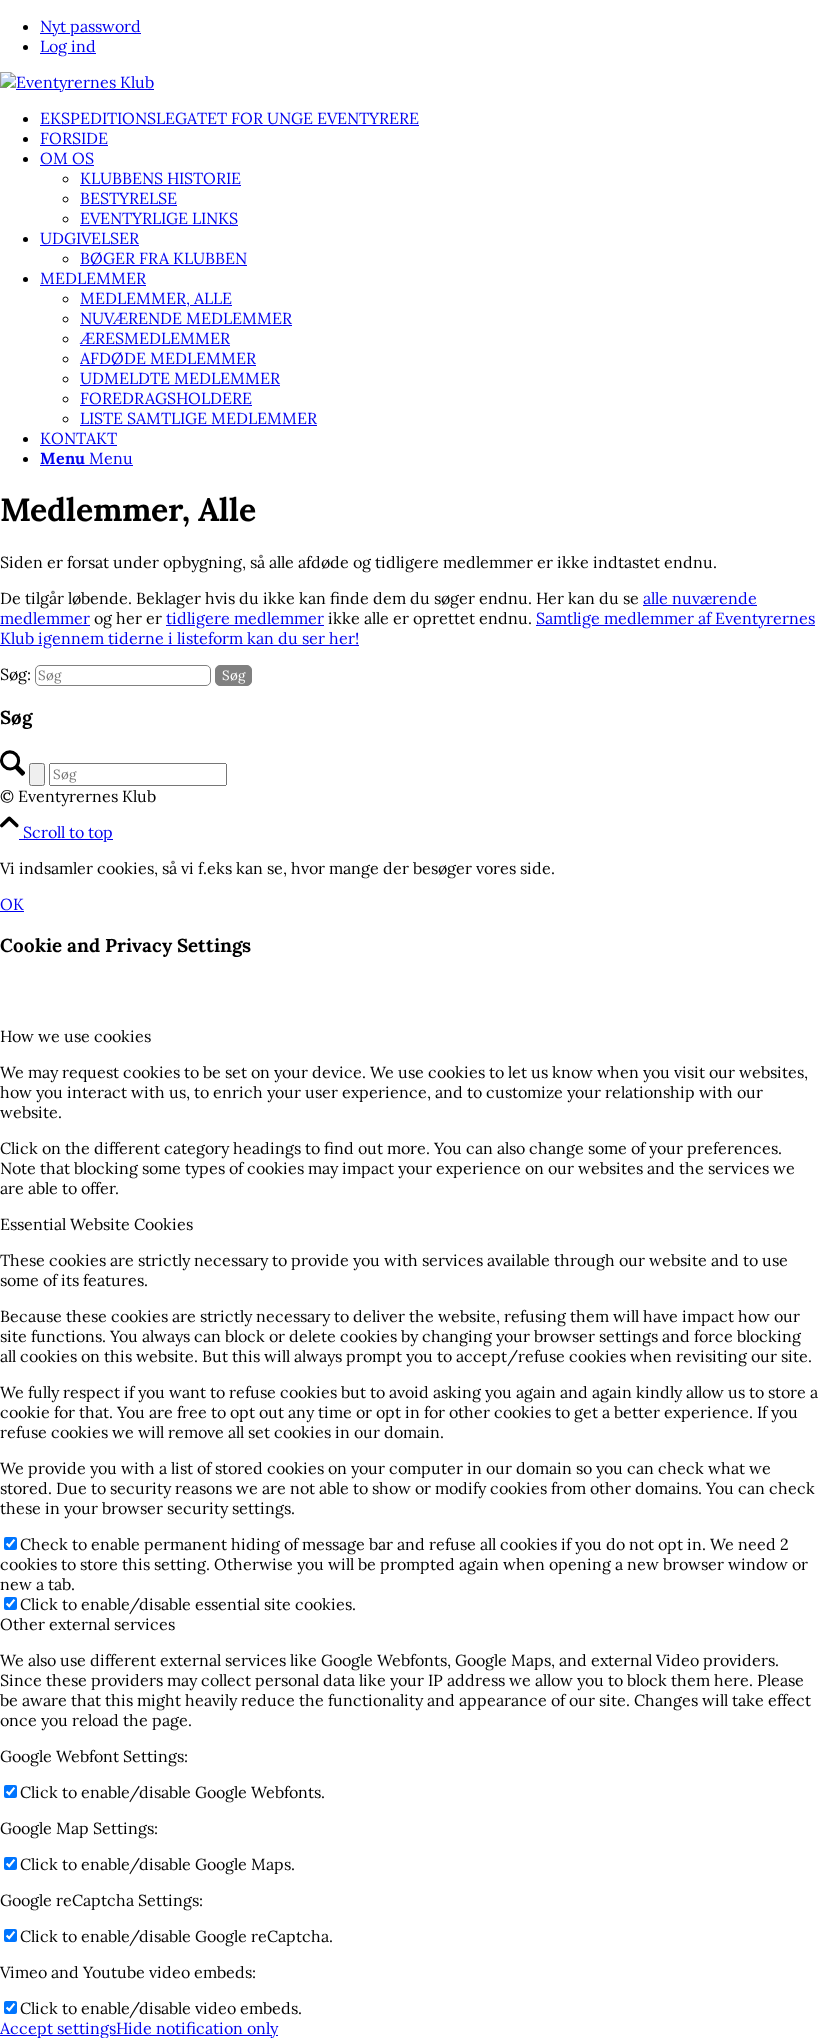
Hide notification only (197, 2028)
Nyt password (90, 26)
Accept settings (58, 2028)
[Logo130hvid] (77, 82)
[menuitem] (430, 26)
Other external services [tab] (87, 1624)
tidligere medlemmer (245, 618)
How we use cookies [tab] (75, 1036)
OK (12, 904)
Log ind (68, 46)
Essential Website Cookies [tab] (96, 1224)
